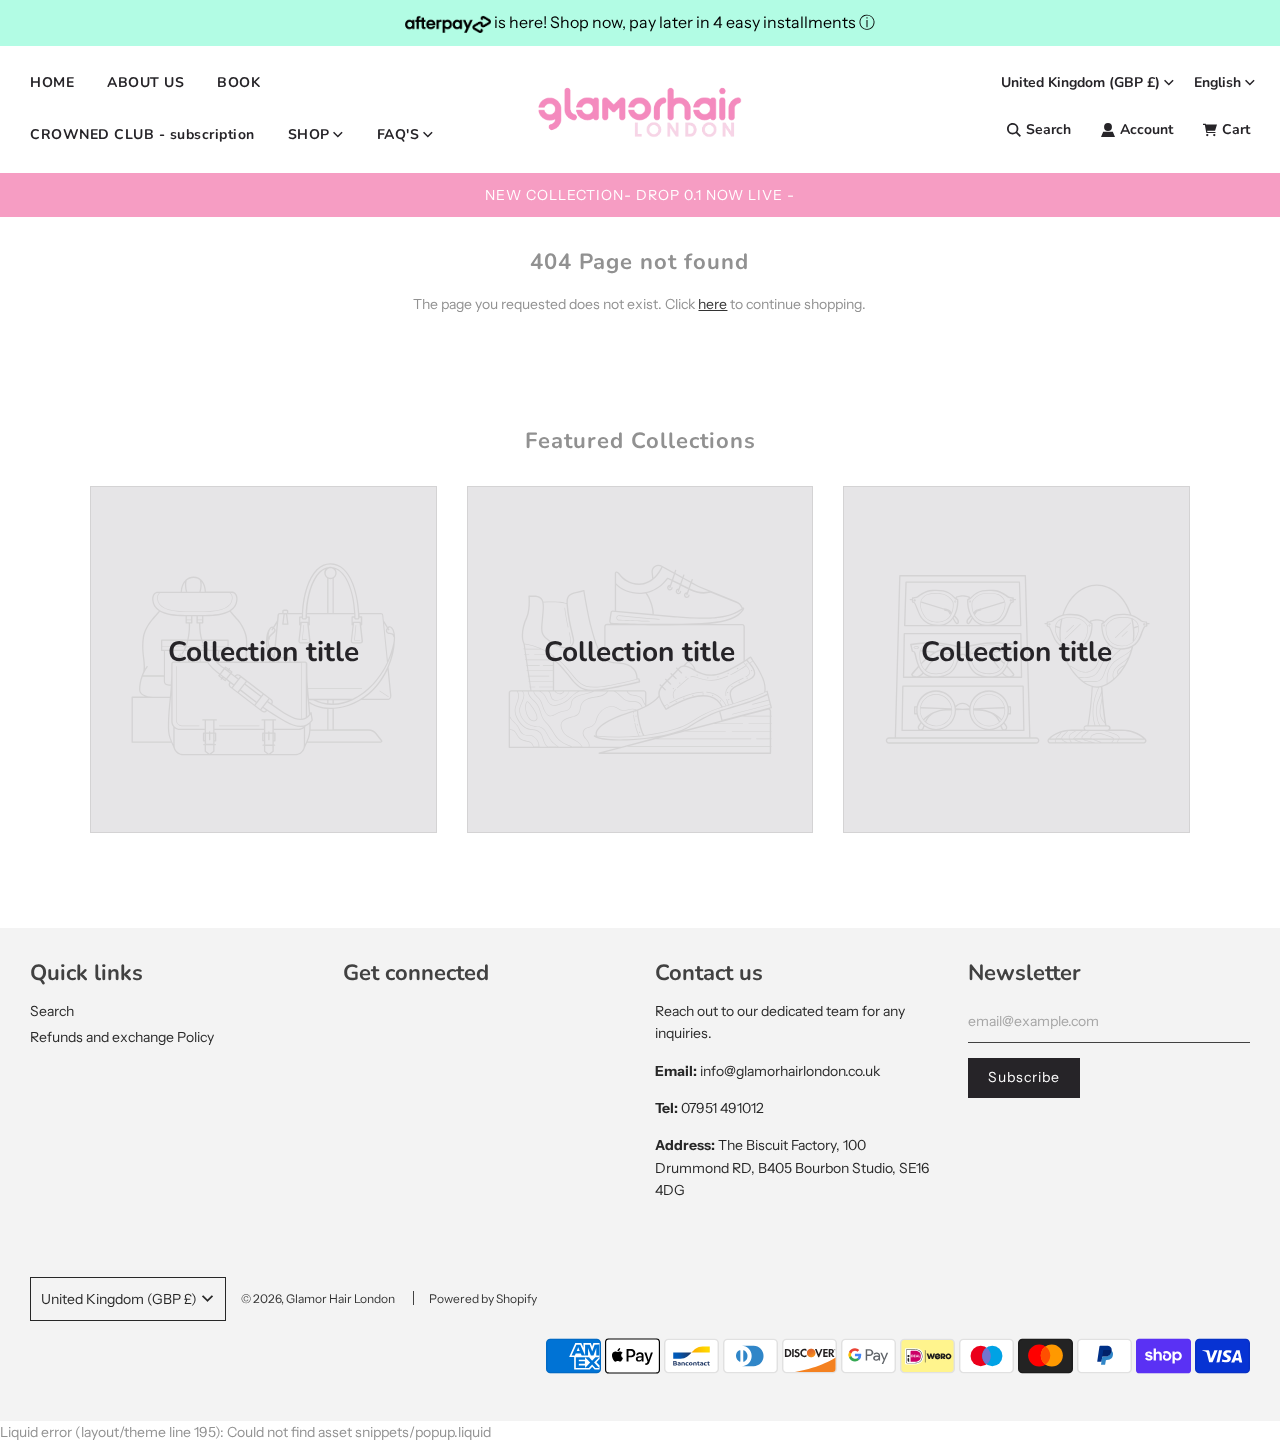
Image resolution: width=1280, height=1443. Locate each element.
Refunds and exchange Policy (122, 1037)
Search (52, 1011)
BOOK (238, 82)
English (1217, 82)
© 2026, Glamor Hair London (318, 1298)
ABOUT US (145, 82)
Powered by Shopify (483, 1298)
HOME (52, 82)
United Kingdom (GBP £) (1080, 82)
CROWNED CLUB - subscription (142, 134)
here (712, 304)
